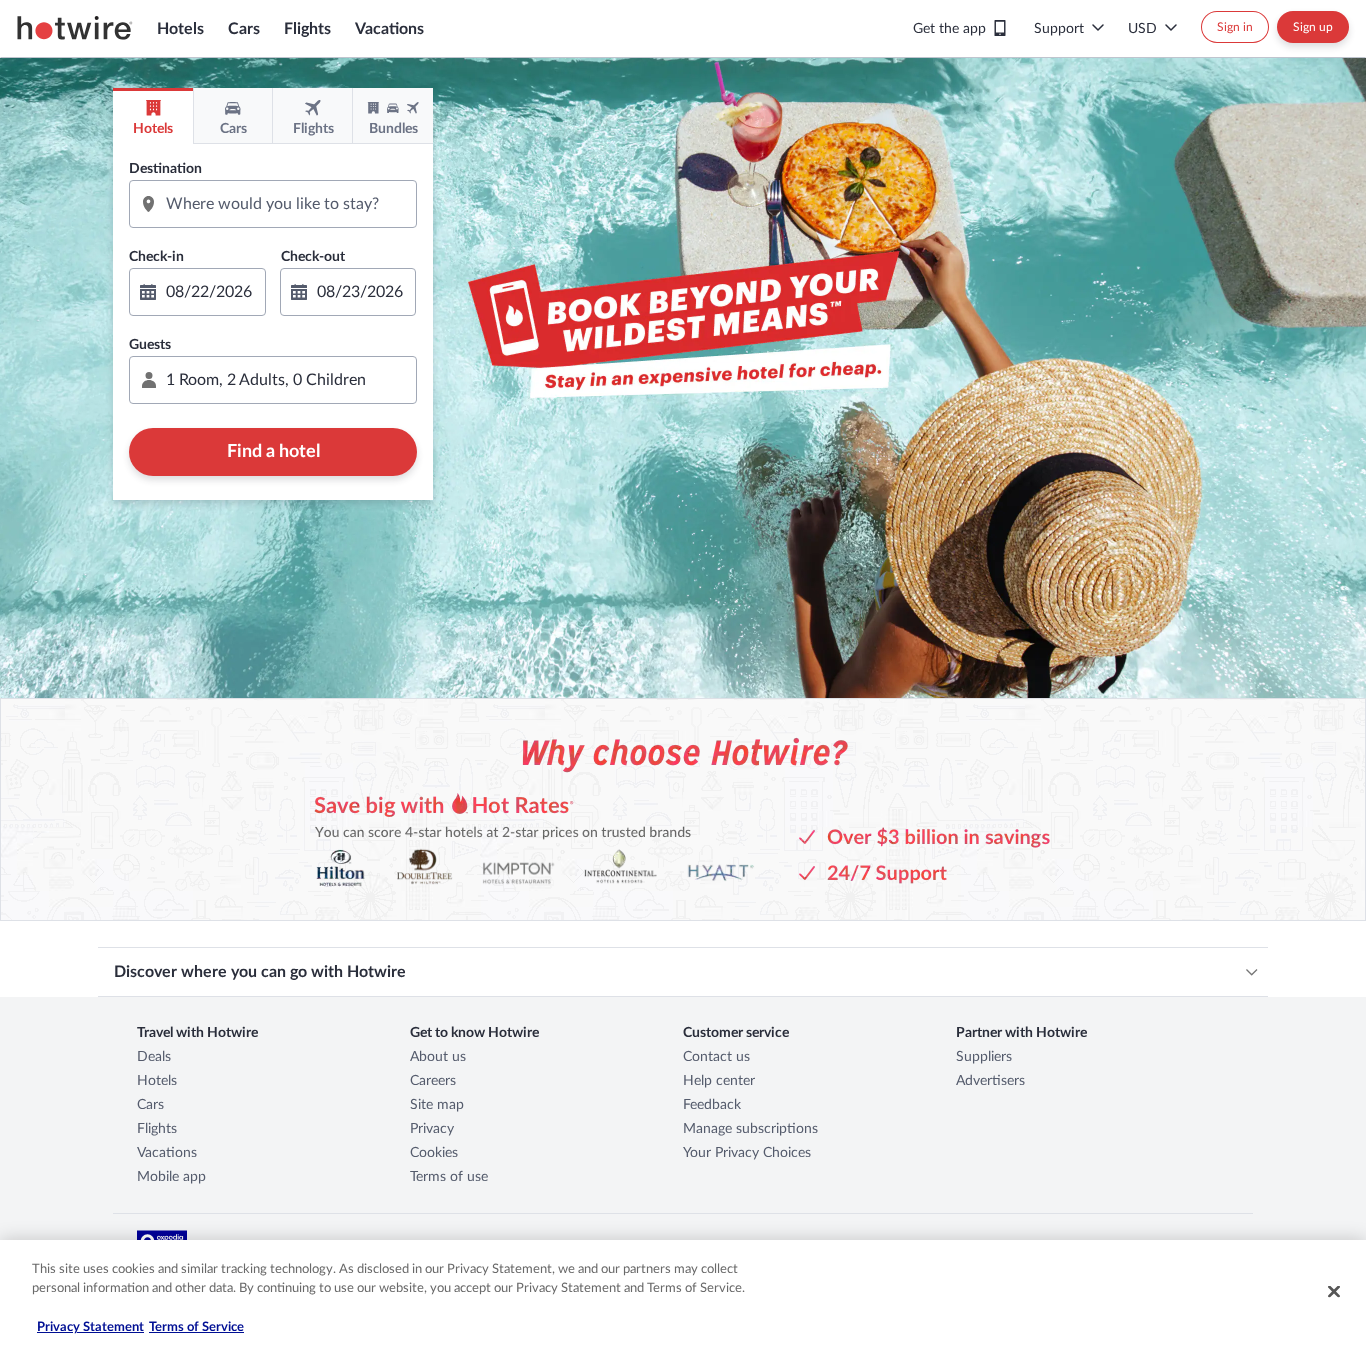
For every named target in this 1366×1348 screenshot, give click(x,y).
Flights (307, 29)
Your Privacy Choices (747, 1153)
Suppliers (984, 1057)
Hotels (180, 29)
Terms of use (449, 1177)
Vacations (389, 29)
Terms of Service (196, 1327)
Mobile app (171, 1177)
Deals (154, 1057)
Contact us (716, 1057)
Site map (437, 1105)
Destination (165, 169)
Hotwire (75, 28)
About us (438, 1057)
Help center (719, 1081)
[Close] (1334, 1291)
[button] (273, 380)
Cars (244, 29)
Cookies (434, 1153)
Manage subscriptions (750, 1129)
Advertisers (990, 1081)
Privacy (432, 1129)
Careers (433, 1081)
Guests (150, 345)
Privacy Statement (90, 1327)
